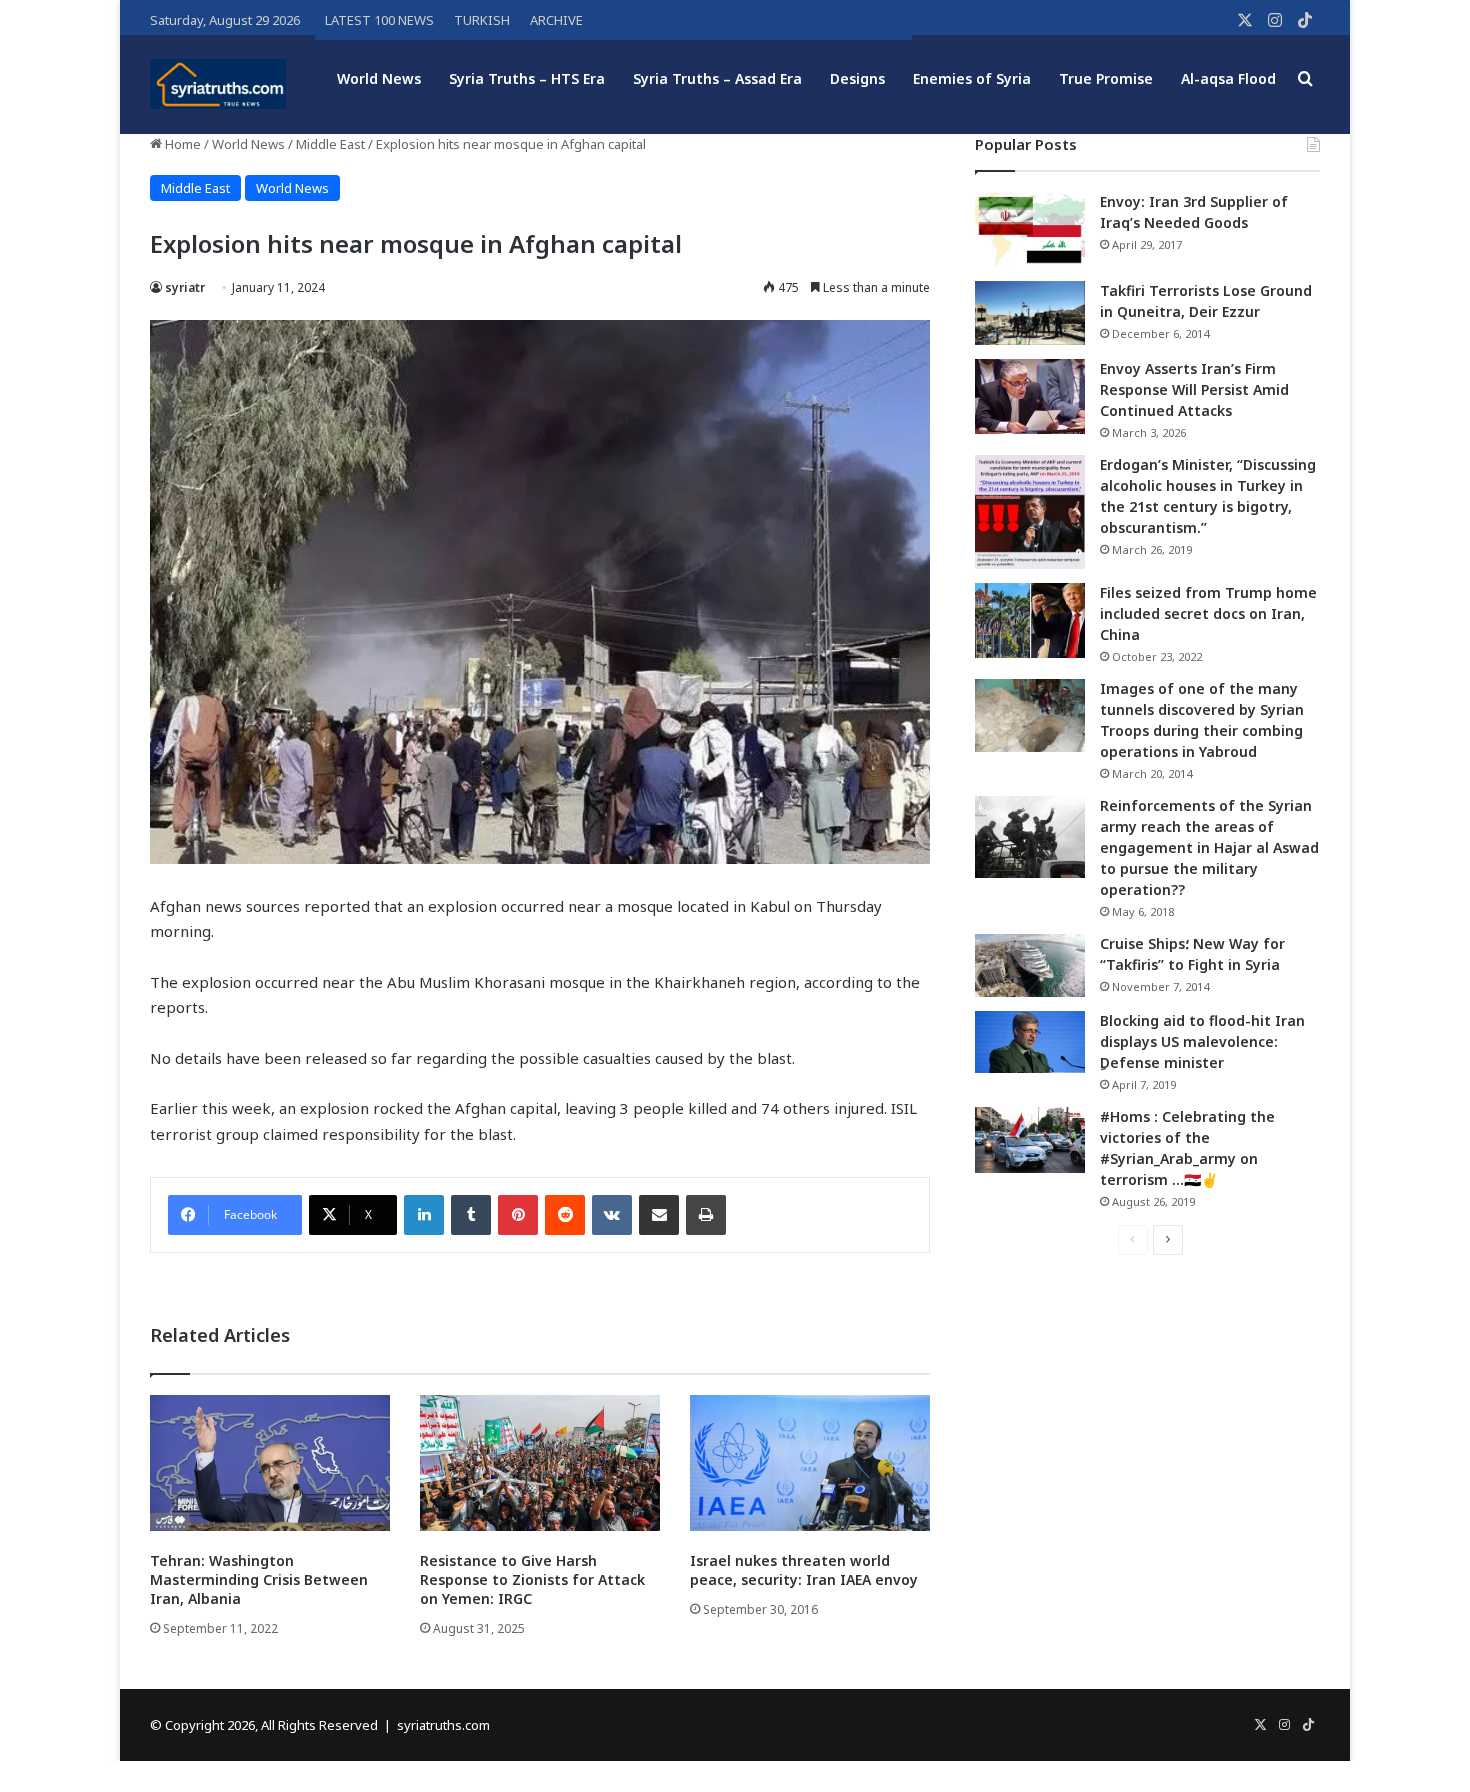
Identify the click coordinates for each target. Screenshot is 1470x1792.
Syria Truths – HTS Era (527, 78)
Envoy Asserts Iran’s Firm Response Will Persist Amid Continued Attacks (1194, 389)
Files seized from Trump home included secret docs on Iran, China (1208, 613)
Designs (857, 78)
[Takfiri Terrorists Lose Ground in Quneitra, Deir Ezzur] (1030, 313)
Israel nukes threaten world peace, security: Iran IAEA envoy (804, 1570)
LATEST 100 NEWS (379, 20)
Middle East (330, 144)
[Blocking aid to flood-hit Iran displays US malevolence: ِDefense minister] (1030, 1042)
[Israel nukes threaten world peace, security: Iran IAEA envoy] (810, 1462)
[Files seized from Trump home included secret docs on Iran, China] (1030, 620)
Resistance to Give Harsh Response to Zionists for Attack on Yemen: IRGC (532, 1579)
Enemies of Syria (972, 78)
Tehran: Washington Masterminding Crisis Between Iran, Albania (259, 1579)
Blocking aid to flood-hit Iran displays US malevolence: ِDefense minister (1202, 1041)
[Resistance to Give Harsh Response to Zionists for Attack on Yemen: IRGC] (540, 1462)
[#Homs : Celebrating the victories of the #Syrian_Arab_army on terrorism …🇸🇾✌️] (1030, 1140)
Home (181, 144)
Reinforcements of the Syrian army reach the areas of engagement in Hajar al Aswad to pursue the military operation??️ (1209, 847)
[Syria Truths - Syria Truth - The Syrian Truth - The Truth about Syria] (218, 84)
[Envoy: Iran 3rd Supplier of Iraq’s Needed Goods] (1030, 229)
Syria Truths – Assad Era (717, 78)
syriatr (185, 287)
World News (379, 78)
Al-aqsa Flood (1228, 78)
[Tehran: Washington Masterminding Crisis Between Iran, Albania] (270, 1462)
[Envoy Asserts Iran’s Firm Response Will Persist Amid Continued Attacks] (1030, 396)
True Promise (1106, 78)
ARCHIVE (556, 20)
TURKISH (482, 20)
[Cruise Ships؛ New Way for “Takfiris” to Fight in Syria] (1030, 966)
